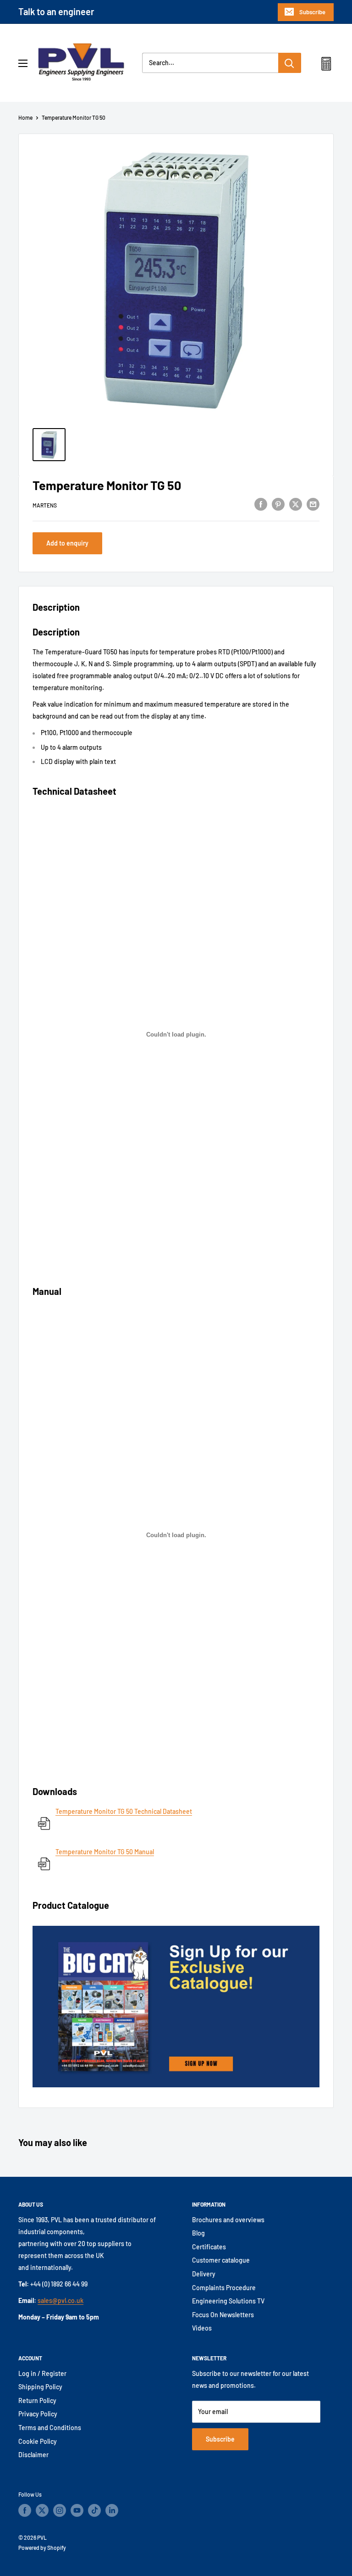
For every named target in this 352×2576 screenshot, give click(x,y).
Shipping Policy (40, 2387)
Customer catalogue (221, 2260)
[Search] (290, 63)
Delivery (204, 2274)
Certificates (209, 2247)
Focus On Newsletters (223, 2315)
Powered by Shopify (42, 2548)
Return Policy (37, 2400)
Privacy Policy (38, 2414)
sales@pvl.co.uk (60, 2300)
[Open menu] (23, 63)
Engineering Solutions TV (228, 2301)
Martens (45, 505)
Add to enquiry (67, 543)
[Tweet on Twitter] (296, 504)
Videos (202, 2328)
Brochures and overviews (228, 2220)
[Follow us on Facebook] (25, 2510)
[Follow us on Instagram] (60, 2510)
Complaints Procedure (224, 2288)
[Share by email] (313, 504)
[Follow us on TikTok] (94, 2510)
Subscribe (312, 12)
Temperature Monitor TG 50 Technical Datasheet (124, 1811)
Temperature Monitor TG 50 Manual (105, 1852)
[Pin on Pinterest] (278, 504)
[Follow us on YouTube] (77, 2510)
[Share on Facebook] (261, 504)
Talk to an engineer (56, 11)
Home (25, 117)
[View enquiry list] (326, 66)
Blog (198, 2233)
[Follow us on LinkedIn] (112, 2510)
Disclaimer (33, 2455)
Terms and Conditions (50, 2428)
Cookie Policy (38, 2441)
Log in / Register (42, 2373)
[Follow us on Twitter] (42, 2510)
